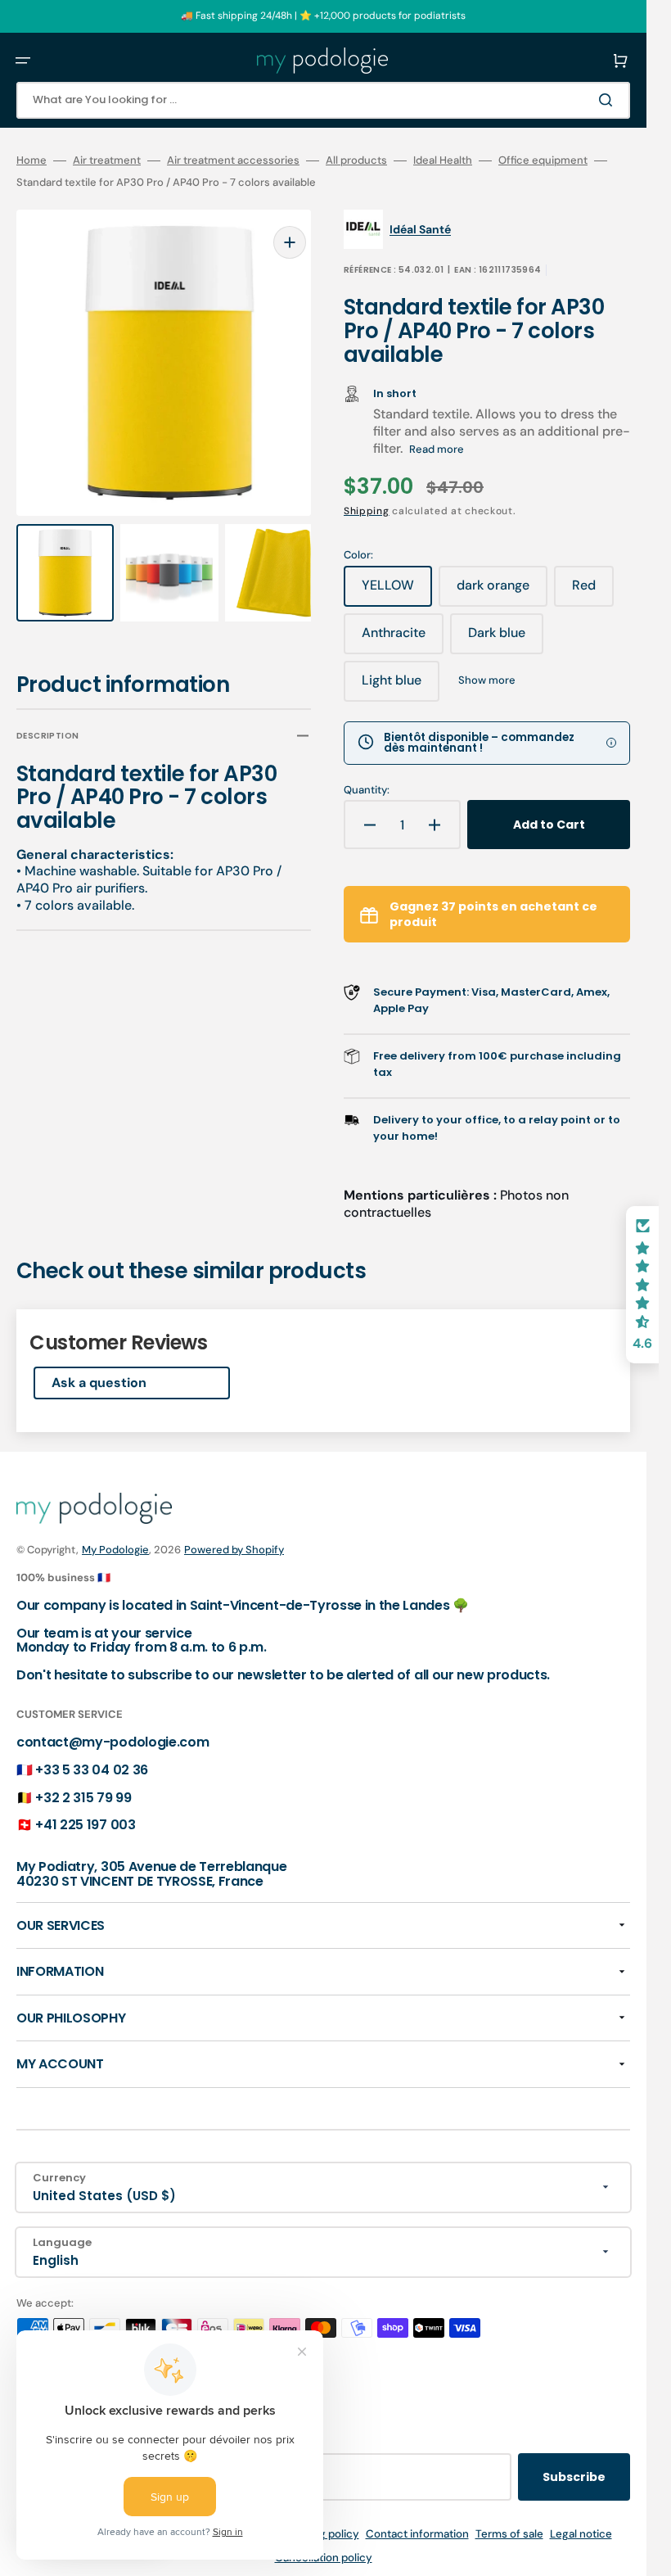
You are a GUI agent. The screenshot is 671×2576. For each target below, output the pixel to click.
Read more (437, 449)
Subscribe (574, 2477)
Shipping (367, 511)
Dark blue (506, 639)
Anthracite (403, 639)
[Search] (609, 100)
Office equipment (543, 160)
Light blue (401, 686)
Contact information (417, 2534)
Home (32, 160)
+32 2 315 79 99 (83, 1798)
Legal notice (581, 2534)
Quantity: (367, 790)
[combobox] (323, 100)
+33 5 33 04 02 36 (92, 1770)
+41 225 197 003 (85, 1825)
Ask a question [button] (99, 1383)
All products (356, 160)
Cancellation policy (324, 2558)
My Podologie (115, 1550)
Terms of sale (509, 2534)
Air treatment (107, 160)
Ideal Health (443, 160)
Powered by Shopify (234, 1550)
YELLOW (397, 591)
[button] (23, 61)
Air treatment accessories (233, 160)
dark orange (502, 591)
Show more (487, 680)
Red (593, 591)
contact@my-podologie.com (113, 1742)
